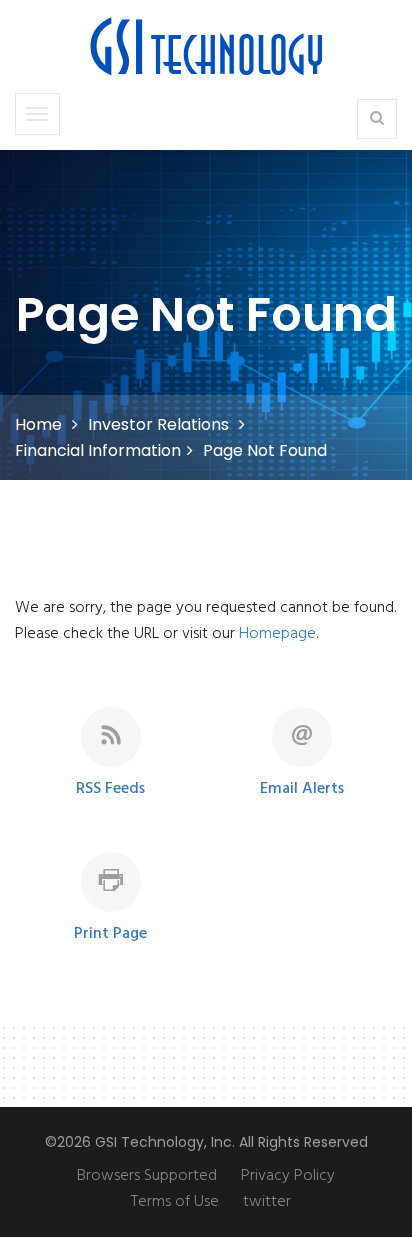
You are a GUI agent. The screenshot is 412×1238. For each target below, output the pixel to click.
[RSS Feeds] (111, 763)
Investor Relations (158, 424)
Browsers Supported (147, 1176)
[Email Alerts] (302, 763)
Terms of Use (175, 1202)
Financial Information (98, 450)
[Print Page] (111, 908)
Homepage (277, 634)
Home (38, 424)
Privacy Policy (288, 1176)
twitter (267, 1202)
